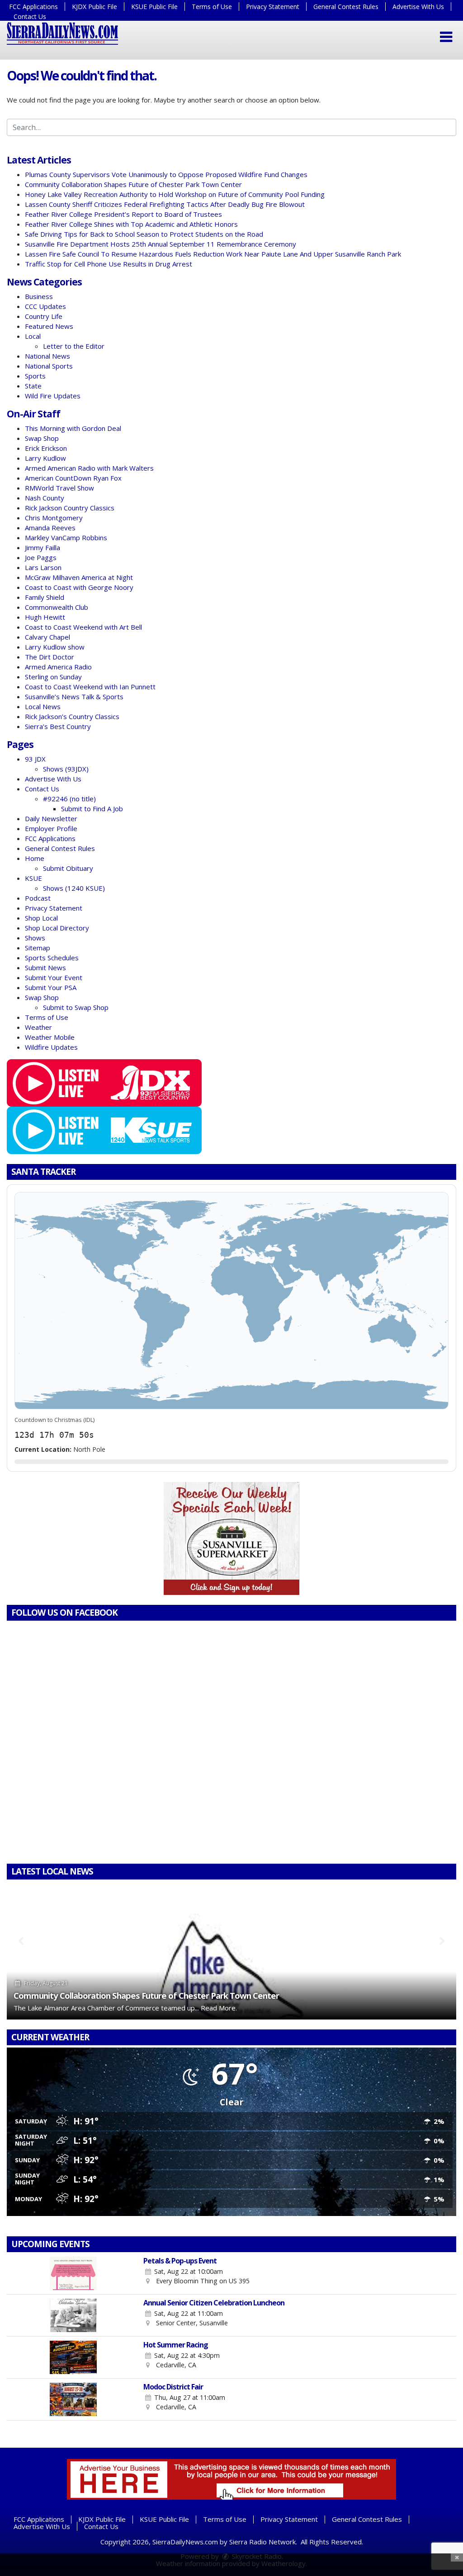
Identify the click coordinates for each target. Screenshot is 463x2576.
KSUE (33, 878)
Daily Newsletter (51, 818)
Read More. (219, 2008)
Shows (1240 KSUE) (74, 888)
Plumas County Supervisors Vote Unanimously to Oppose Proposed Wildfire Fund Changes (166, 174)
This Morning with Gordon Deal (73, 428)
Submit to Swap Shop (76, 1007)
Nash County (45, 498)
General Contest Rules (346, 7)
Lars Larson (43, 567)
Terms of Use (212, 7)
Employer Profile (51, 828)
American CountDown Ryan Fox (73, 478)
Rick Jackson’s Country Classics (72, 716)
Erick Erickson (46, 448)
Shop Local (41, 918)
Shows (35, 938)
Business (39, 296)
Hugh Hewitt (45, 617)
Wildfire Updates (51, 1047)
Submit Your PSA (51, 987)
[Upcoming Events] (73, 2273)
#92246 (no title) (69, 799)
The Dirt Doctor (50, 657)
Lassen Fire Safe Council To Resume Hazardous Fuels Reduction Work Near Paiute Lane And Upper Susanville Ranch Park (213, 254)
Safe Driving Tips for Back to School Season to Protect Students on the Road (144, 234)
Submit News (45, 968)
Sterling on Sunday (53, 677)
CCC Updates (45, 306)
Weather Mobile (50, 1037)
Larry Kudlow (45, 458)
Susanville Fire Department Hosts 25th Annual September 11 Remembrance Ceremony (161, 244)
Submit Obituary (68, 868)
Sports (35, 376)
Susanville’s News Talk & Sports (74, 697)
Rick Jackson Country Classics (70, 508)
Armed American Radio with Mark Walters (89, 468)
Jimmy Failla (43, 547)
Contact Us (30, 16)
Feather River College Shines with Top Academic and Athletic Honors (131, 224)
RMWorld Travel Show (59, 488)
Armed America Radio (58, 667)
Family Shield (45, 597)
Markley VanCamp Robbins (66, 538)
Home (35, 858)
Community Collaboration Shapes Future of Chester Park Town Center (133, 184)
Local (33, 336)
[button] (446, 37)
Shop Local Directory (57, 928)
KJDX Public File (94, 7)
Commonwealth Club (57, 607)
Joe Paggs (41, 557)
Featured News (49, 326)
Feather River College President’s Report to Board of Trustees (123, 214)
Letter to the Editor (74, 346)
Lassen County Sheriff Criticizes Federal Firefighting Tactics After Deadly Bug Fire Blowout (165, 204)
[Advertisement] (231, 1538)
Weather (38, 1027)
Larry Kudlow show (55, 647)
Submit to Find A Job (92, 809)
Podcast (38, 898)
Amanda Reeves (50, 528)
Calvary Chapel (47, 637)
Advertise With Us (418, 7)
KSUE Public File (154, 7)
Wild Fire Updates (53, 396)
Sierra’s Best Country (58, 726)
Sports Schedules (52, 958)
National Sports (49, 366)
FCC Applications (33, 7)
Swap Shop (42, 438)
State (33, 386)
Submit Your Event (54, 977)
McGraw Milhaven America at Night (79, 577)
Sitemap (38, 948)
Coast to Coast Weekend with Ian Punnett (90, 687)
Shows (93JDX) (66, 769)
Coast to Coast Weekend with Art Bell (83, 627)
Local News (43, 706)
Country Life (44, 316)
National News (47, 356)
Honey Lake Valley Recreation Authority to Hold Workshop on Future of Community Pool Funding (175, 194)
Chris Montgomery (54, 518)
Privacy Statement (273, 7)
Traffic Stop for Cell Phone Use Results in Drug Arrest (109, 264)
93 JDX (35, 759)
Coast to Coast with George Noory (79, 587)
